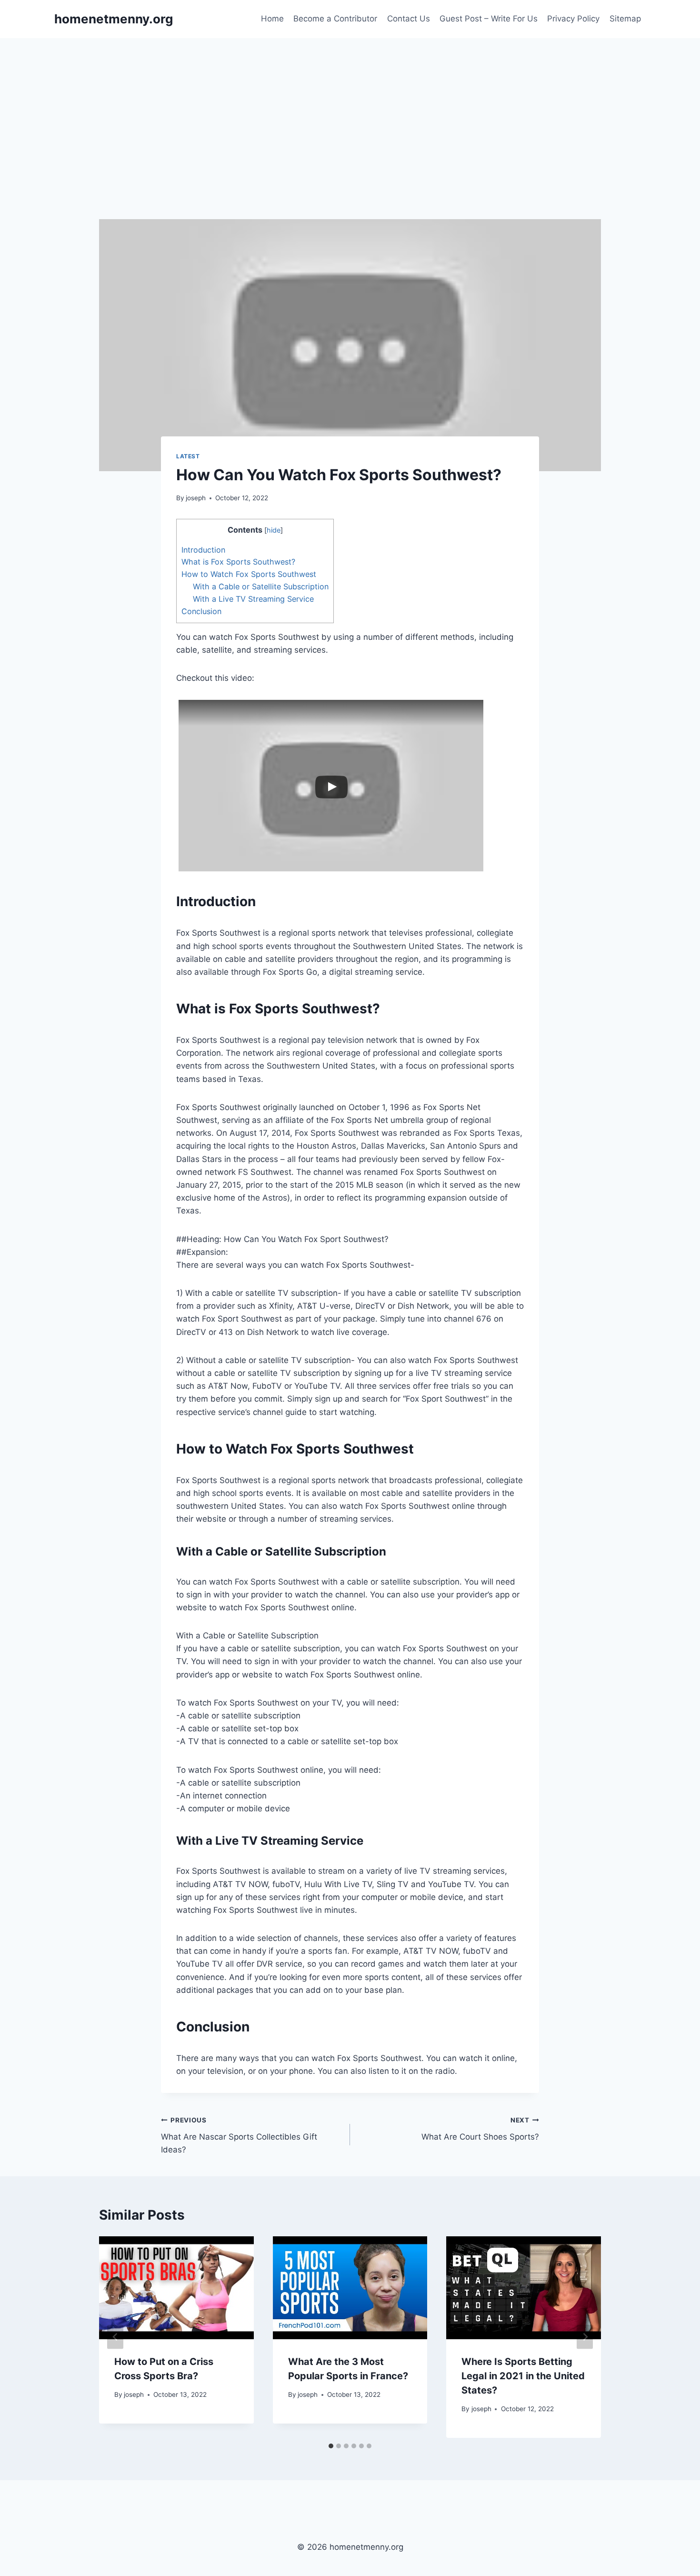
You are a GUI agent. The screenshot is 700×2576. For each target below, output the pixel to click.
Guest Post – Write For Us (489, 19)
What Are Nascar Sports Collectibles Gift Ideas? (239, 2135)
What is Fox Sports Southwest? (238, 562)
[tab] (331, 2446)
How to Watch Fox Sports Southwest (249, 574)
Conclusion (201, 611)
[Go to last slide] (115, 2337)
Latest (188, 456)
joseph (196, 498)
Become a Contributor (335, 19)
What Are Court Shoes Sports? (480, 2129)
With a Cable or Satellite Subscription (261, 586)
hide (274, 530)
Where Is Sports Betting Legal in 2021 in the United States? (523, 2376)
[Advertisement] (350, 110)
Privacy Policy (573, 19)
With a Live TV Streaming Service (253, 599)
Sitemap (625, 19)
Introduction (203, 550)
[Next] (585, 2337)
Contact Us (409, 19)
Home (272, 19)
